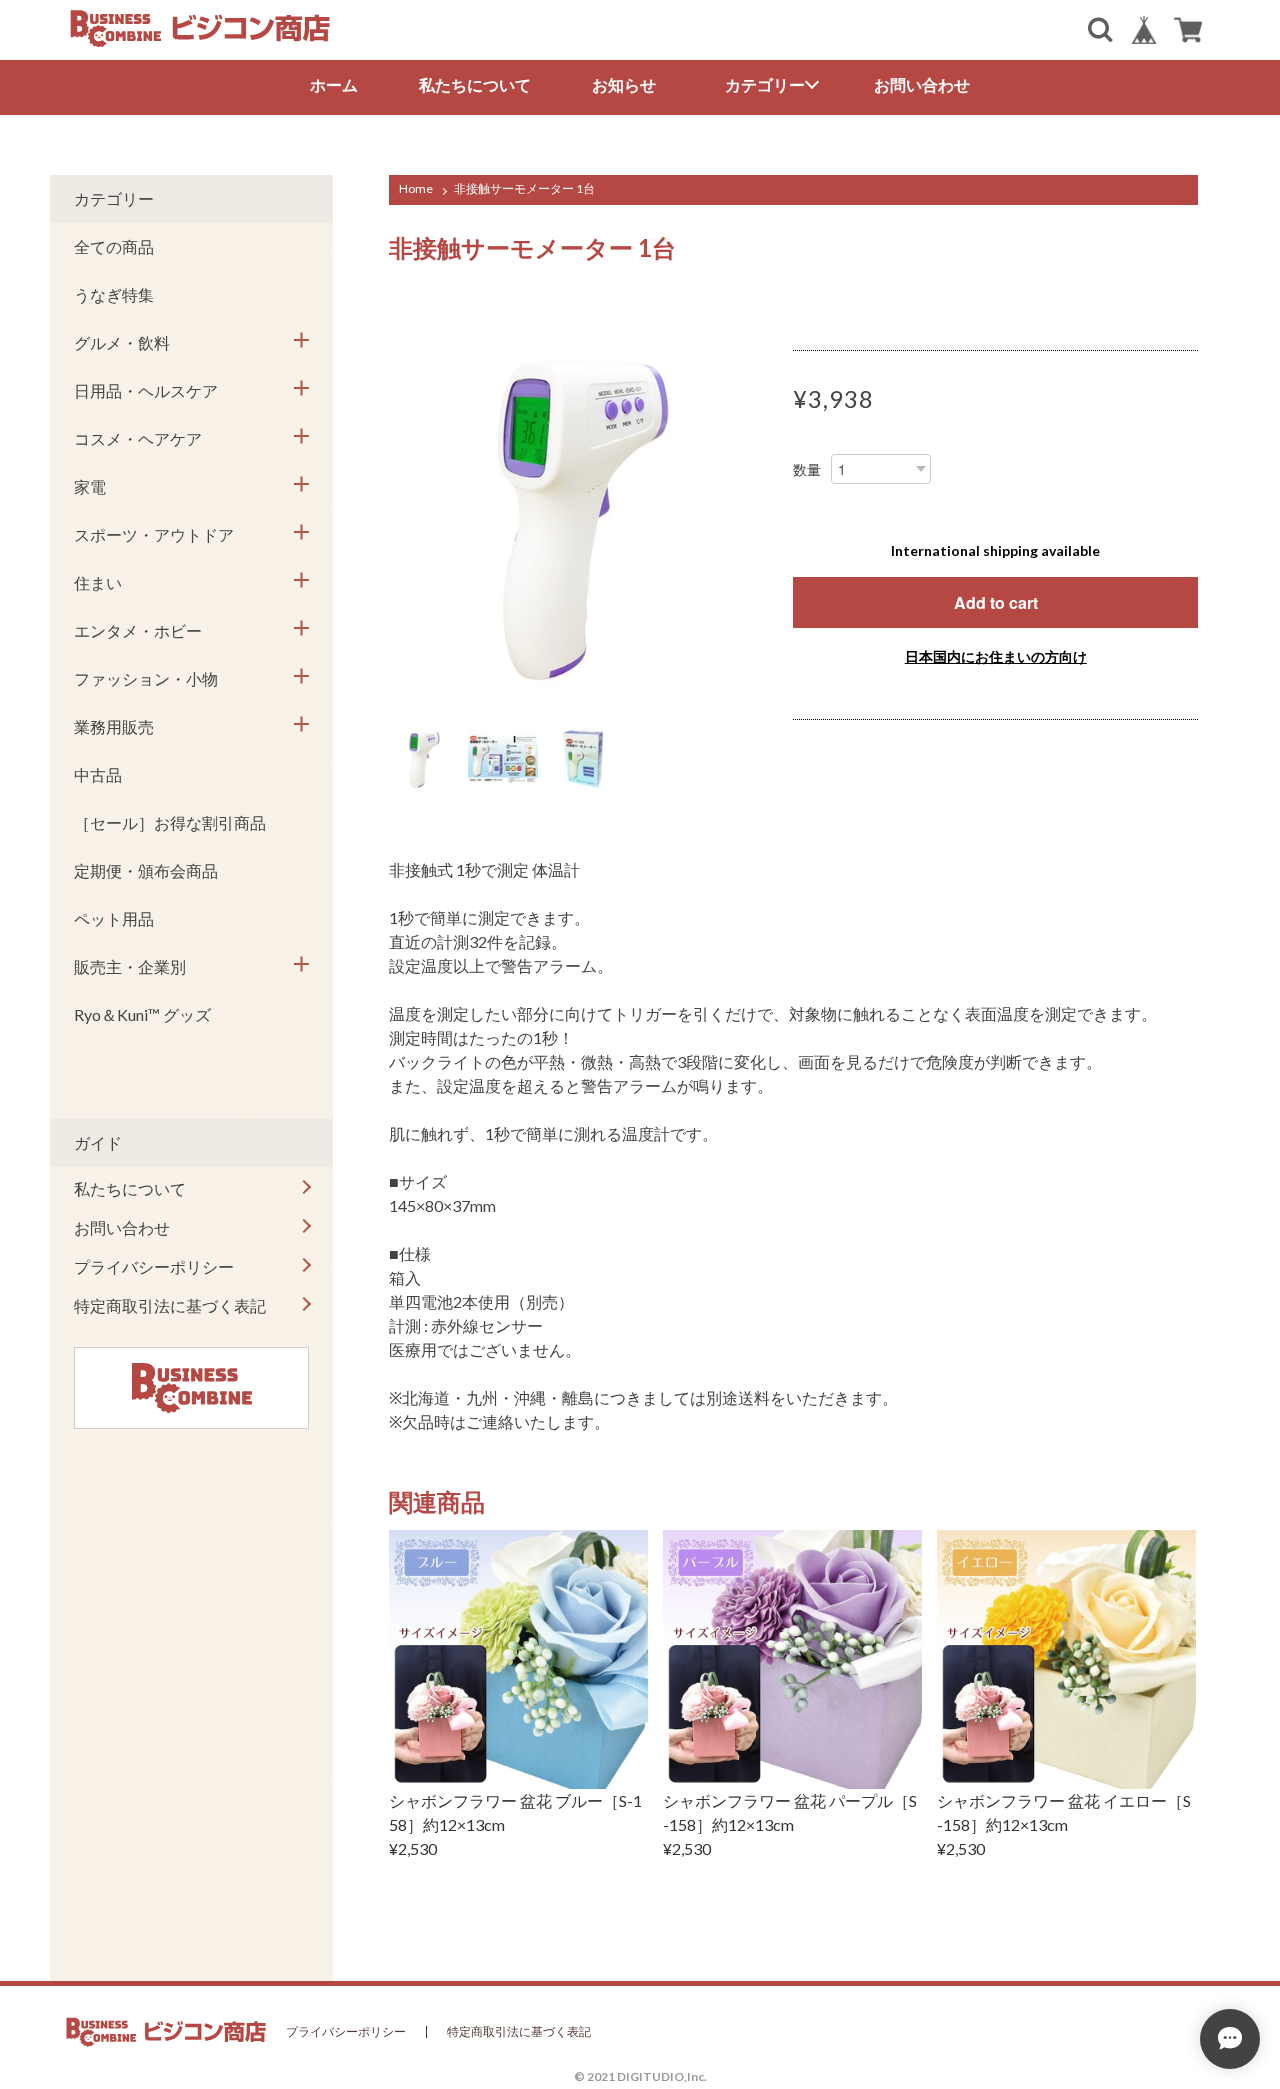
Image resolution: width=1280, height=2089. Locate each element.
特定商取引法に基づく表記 (170, 1305)
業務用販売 (114, 726)
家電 (90, 486)
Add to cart (996, 602)
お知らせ (624, 84)
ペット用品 (114, 918)
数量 (807, 470)
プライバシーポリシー (154, 1266)
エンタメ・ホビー (138, 630)
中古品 (98, 774)
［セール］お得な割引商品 (170, 822)
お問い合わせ (922, 84)
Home (416, 188)
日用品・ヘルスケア (146, 390)
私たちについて (475, 84)
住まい (98, 582)
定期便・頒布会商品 (146, 870)
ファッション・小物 (146, 678)
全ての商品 (114, 246)
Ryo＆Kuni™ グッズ (142, 1014)
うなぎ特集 (114, 294)
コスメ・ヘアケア (138, 438)
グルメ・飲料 (122, 342)
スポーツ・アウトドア (154, 534)
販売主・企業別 (130, 966)
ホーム (334, 84)
